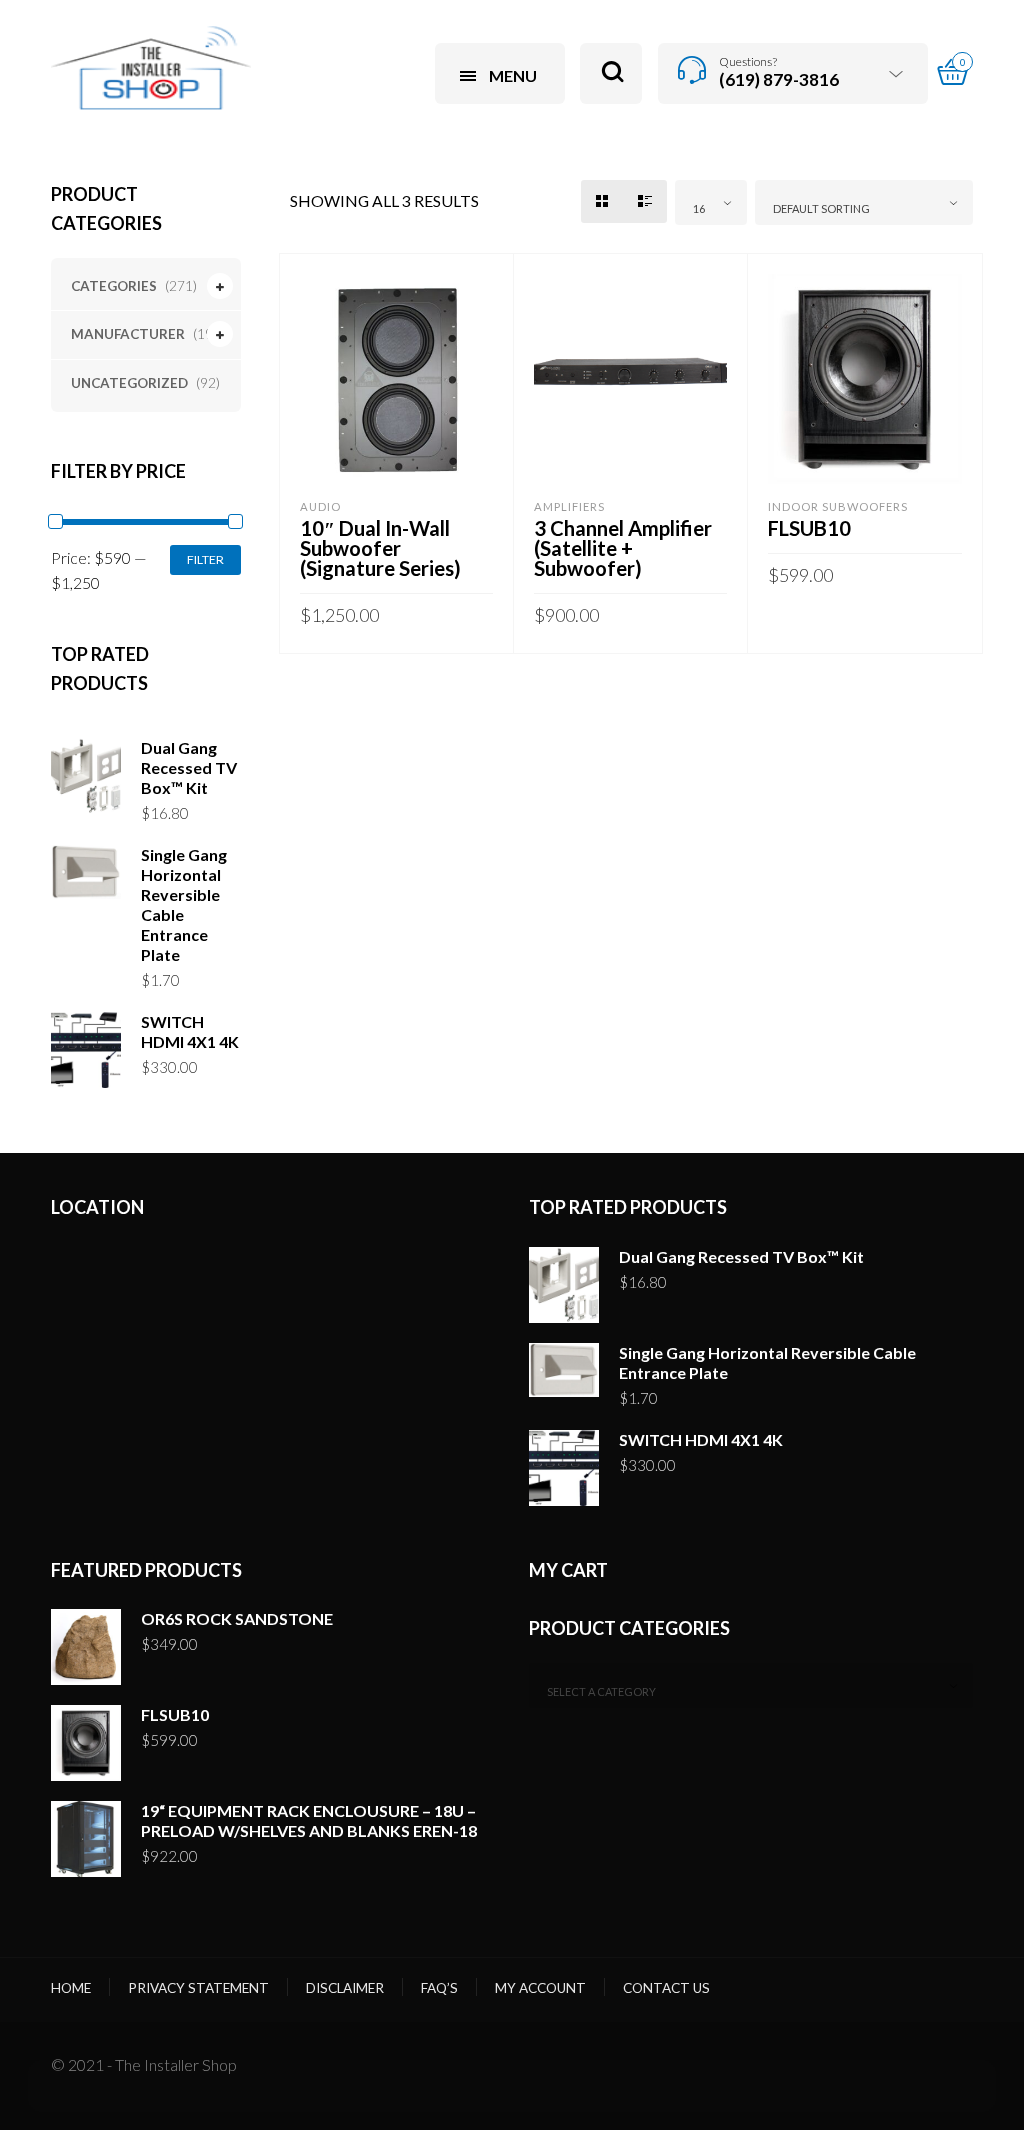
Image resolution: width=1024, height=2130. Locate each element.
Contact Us (666, 1988)
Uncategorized (129, 383)
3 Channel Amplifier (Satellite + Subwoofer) (623, 548)
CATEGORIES (114, 286)
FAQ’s (439, 1988)
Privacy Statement (198, 1988)
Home (71, 1988)
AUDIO (320, 506)
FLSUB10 (809, 528)
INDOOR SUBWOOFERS (838, 506)
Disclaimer (345, 1988)
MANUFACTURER (128, 334)
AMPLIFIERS (569, 506)
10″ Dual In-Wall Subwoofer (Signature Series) (380, 548)
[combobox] (711, 202)
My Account (540, 1988)
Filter (205, 559)
